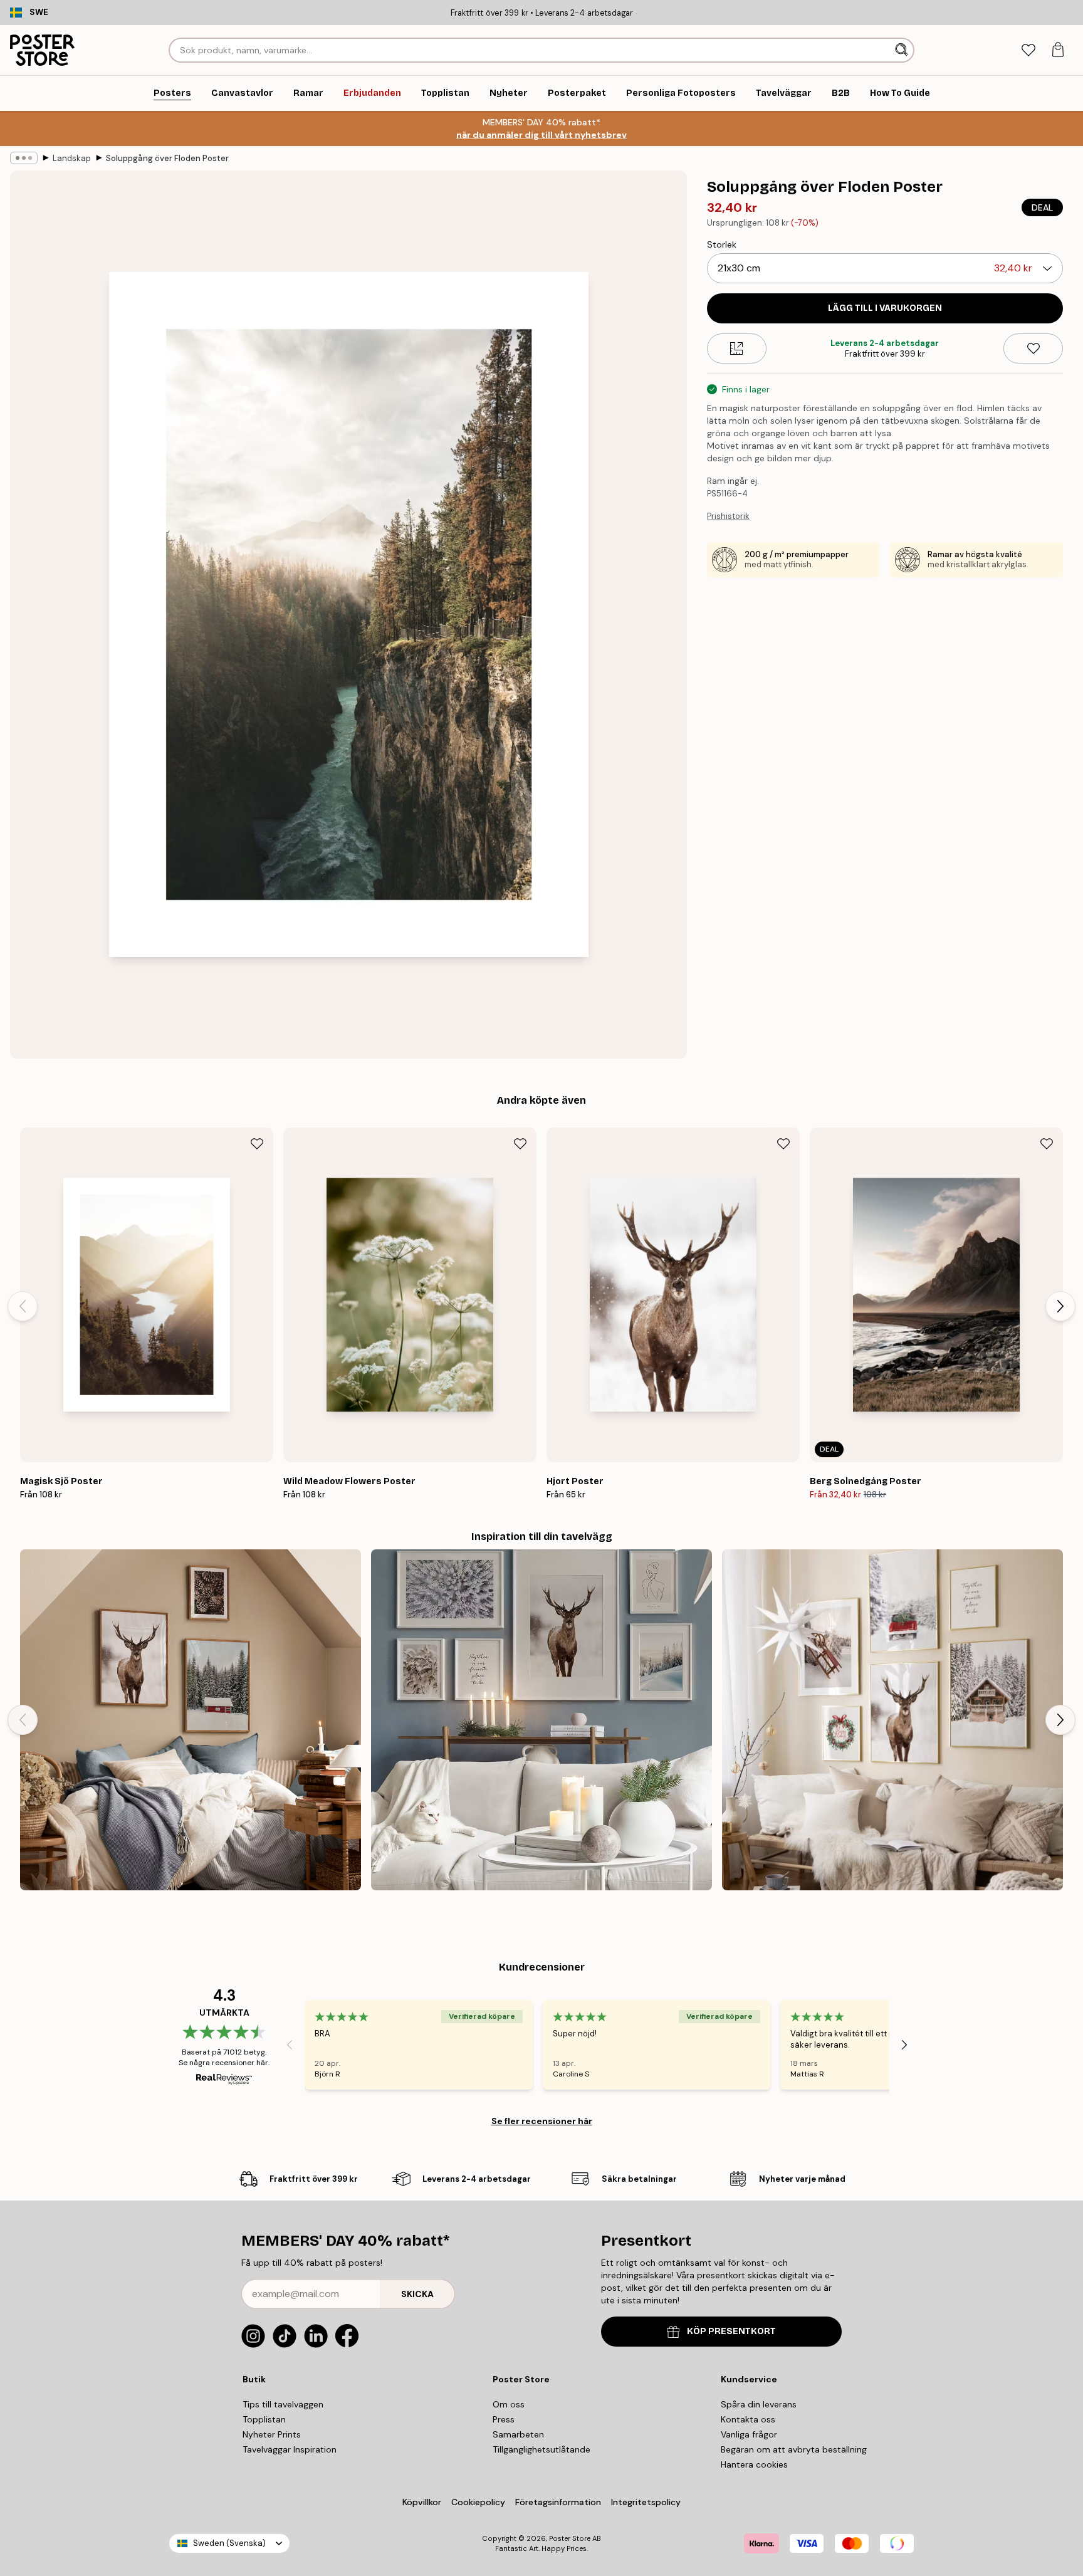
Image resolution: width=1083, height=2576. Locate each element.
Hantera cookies (754, 2464)
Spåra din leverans (759, 2404)
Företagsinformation (558, 2502)
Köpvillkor (422, 2502)
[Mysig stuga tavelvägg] (191, 1720)
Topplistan (264, 2419)
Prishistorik (728, 516)
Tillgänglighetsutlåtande (541, 2449)
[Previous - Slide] (23, 1306)
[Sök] (903, 50)
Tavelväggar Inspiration (290, 2449)
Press (504, 2419)
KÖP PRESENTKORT (731, 2331)
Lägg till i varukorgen (885, 308)
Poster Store (570, 2538)
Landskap (72, 158)
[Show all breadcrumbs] (24, 158)
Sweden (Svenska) (229, 2543)
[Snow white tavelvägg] (541, 1720)
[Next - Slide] (1060, 1306)
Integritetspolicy (646, 2502)
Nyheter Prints (272, 2434)
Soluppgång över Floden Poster (167, 158)
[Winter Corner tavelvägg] (892, 1720)
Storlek (722, 244)
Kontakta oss (748, 2419)
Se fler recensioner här (542, 2121)
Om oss (509, 2404)
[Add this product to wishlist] (1033, 348)
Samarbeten (518, 2434)
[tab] (1028, 50)
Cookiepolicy (478, 2502)
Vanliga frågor (749, 2434)
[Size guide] (737, 348)
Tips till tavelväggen (283, 2404)
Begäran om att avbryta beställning (794, 2449)
